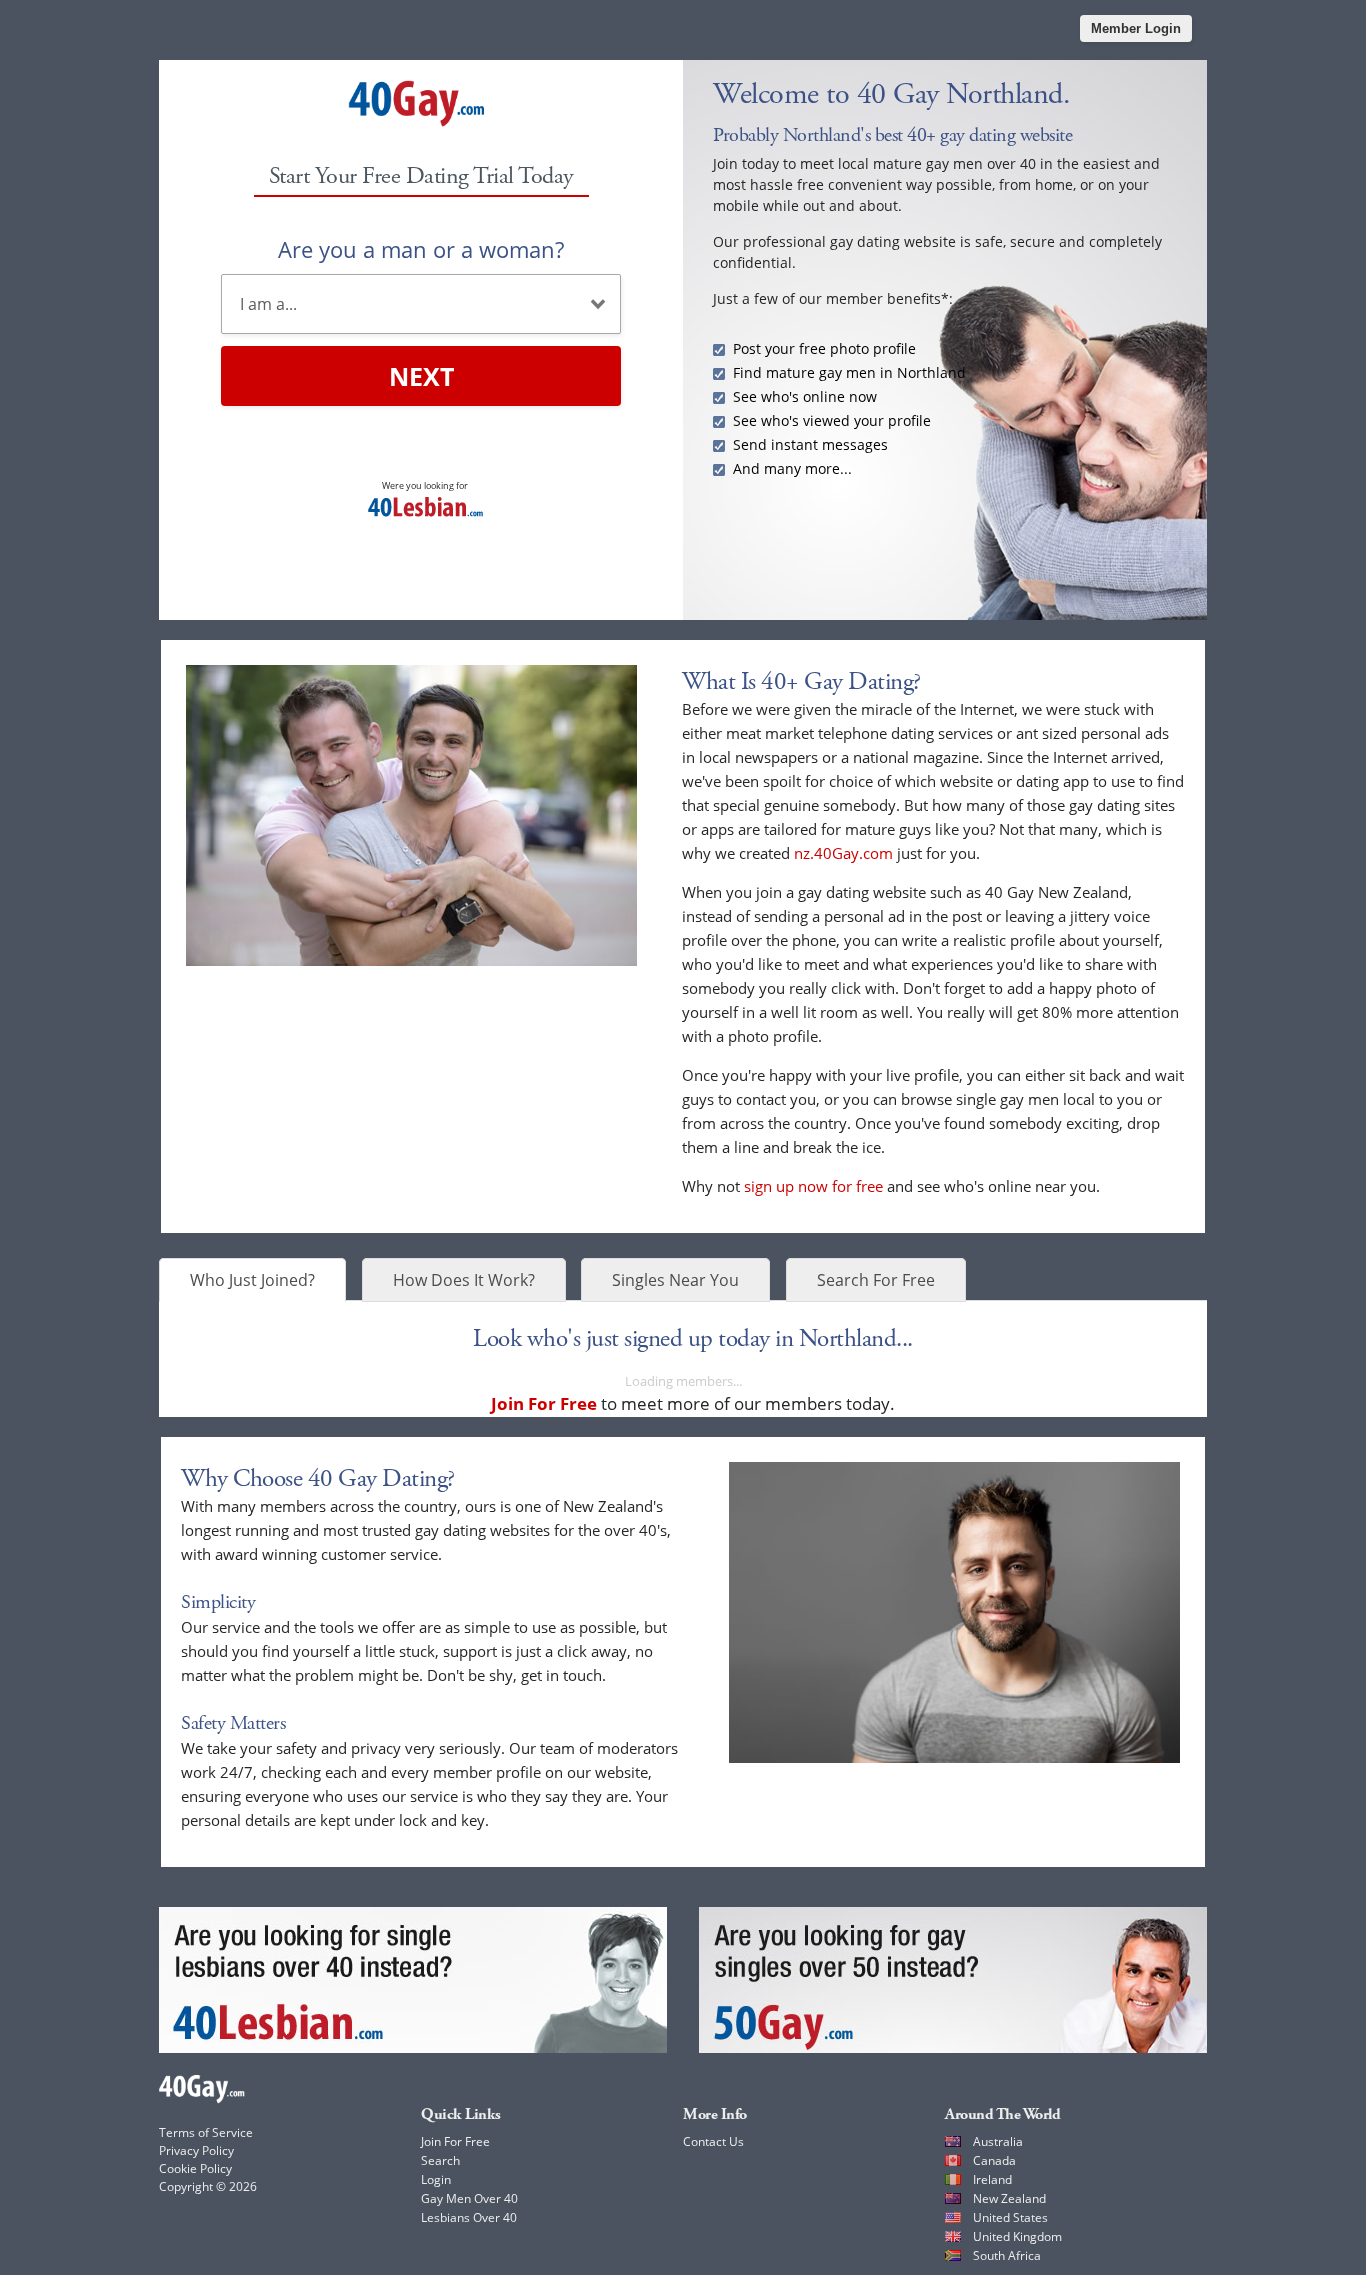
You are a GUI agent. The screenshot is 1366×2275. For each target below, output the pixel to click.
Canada (994, 2160)
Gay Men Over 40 (469, 2198)
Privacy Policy (196, 2150)
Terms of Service (206, 2132)
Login (436, 2179)
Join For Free (455, 2141)
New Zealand (1009, 2198)
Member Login (1136, 28)
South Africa (1007, 2255)
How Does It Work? (464, 1280)
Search (440, 2160)
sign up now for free (813, 1186)
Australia (998, 2141)
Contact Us (713, 2141)
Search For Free (876, 1280)
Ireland (992, 2179)
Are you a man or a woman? (421, 249)
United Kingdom (1017, 2236)
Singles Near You (675, 1280)
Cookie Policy (195, 2168)
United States (1010, 2217)
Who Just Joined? (252, 1280)
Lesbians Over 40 (469, 2217)
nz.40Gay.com (843, 853)
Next (421, 376)
